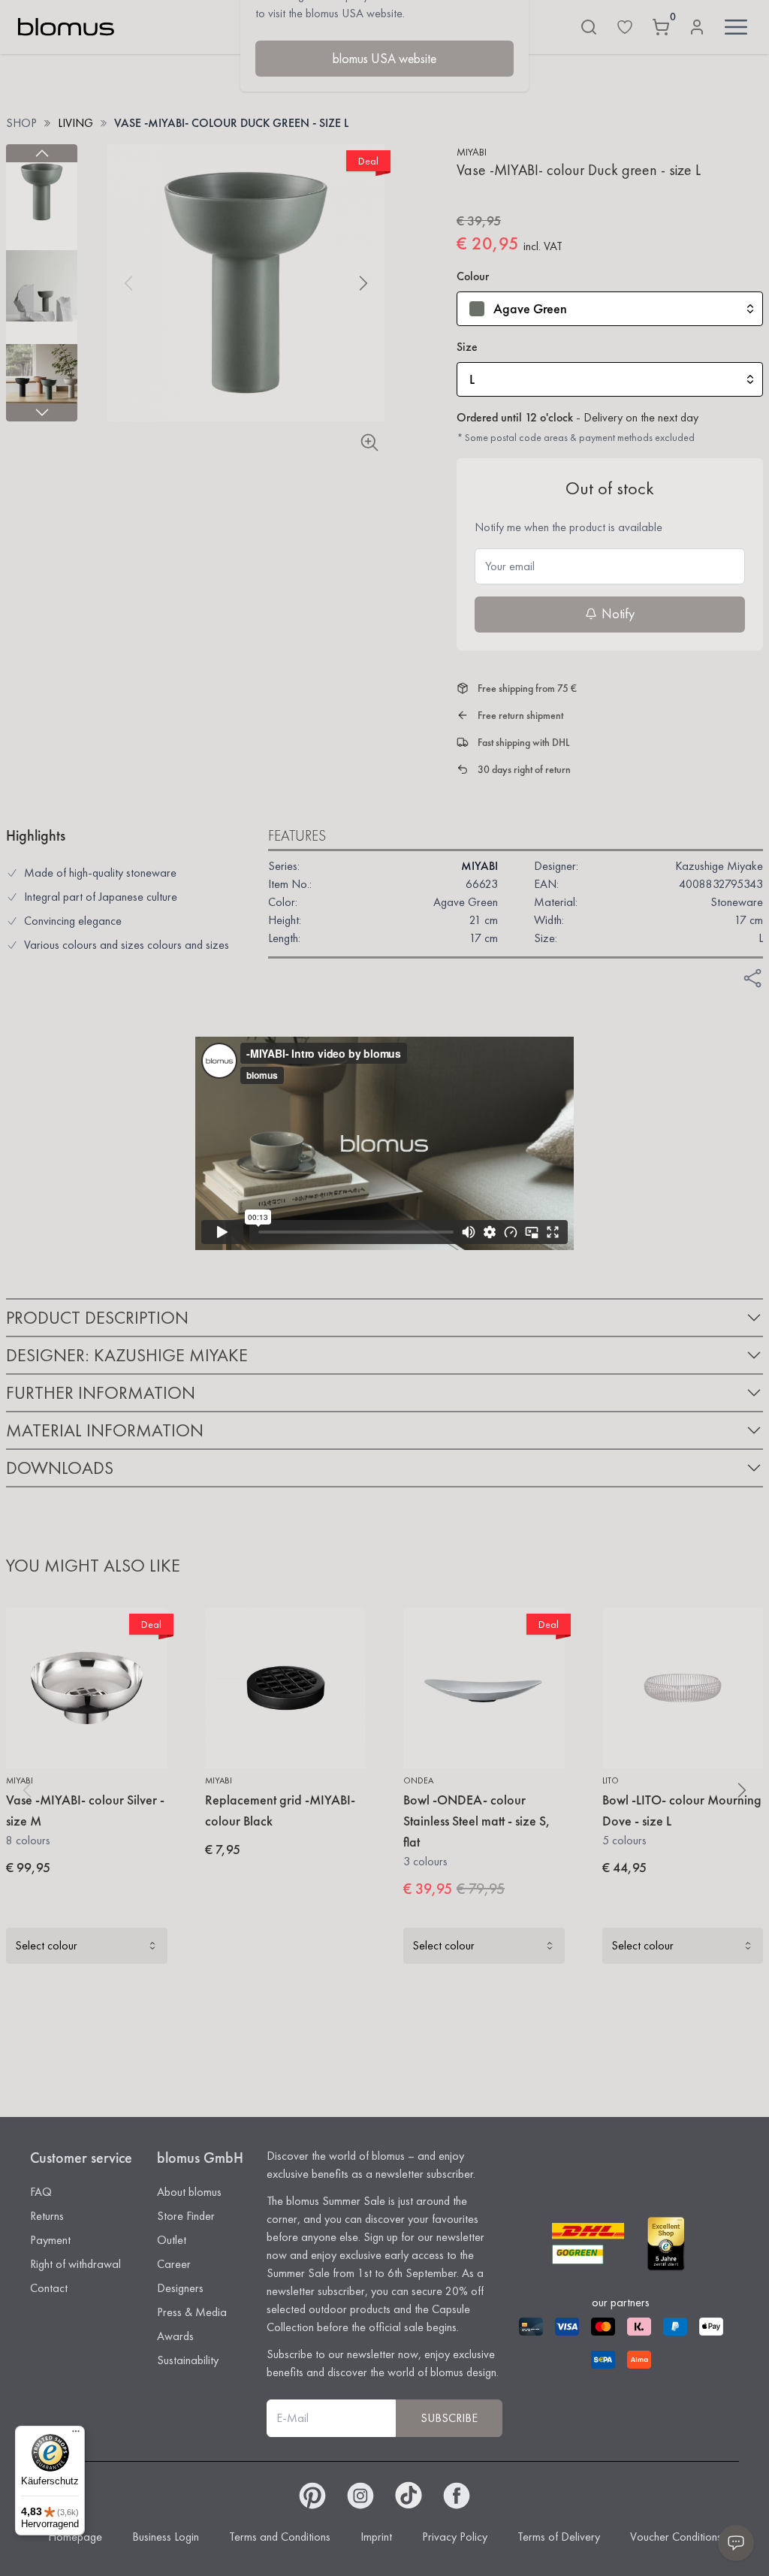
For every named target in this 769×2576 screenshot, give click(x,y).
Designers (180, 2288)
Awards (175, 2336)
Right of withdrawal (75, 2264)
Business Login (166, 2537)
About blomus (189, 2192)
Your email (510, 566)
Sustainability (188, 2360)
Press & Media (192, 2312)
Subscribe (449, 2418)
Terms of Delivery (559, 2537)
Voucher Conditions (676, 2537)
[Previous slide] (42, 153)
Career (174, 2264)
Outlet (172, 2240)
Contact (49, 2288)
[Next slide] (42, 412)
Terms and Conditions (280, 2537)
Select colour (46, 1945)
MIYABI (472, 152)
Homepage (75, 2537)
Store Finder (186, 2216)
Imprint (376, 2537)
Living (75, 123)
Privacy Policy (455, 2537)
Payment (50, 2240)
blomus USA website (384, 58)
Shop (21, 123)
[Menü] (76, 2435)
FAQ (41, 2192)
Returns (47, 2216)
